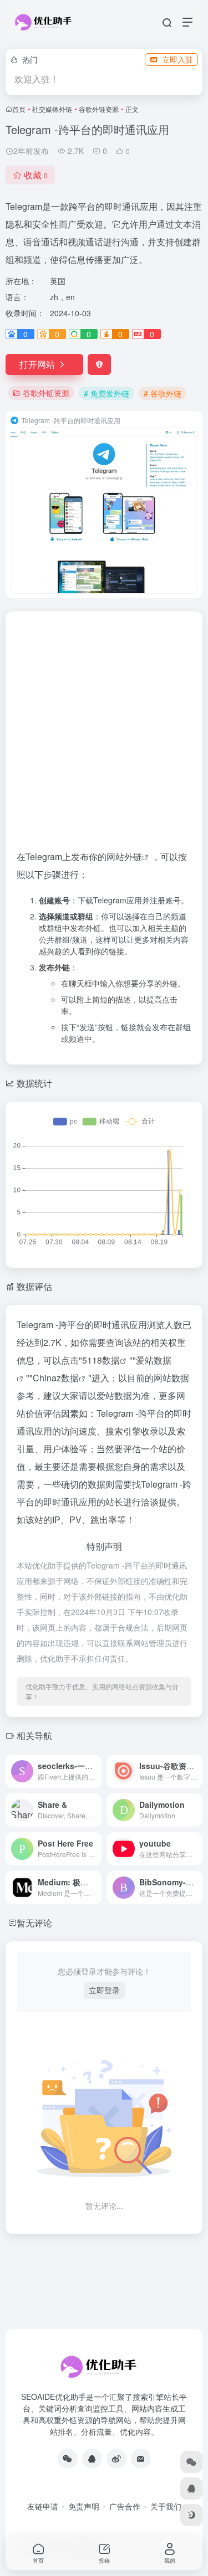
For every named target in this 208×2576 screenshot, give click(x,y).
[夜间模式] (191, 2515)
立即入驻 (177, 59)
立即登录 (104, 1990)
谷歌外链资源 (99, 109)
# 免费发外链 (106, 393)
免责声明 (84, 2506)
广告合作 (125, 2506)
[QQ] (92, 2459)
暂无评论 (34, 1923)
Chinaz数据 (56, 1378)
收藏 (36, 175)
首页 (19, 109)
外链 (133, 857)
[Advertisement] (104, 735)
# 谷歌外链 (163, 393)
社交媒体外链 (52, 109)
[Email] (141, 2459)
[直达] (95, 1771)
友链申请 (43, 2506)
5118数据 (101, 1360)
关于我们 (166, 2506)
